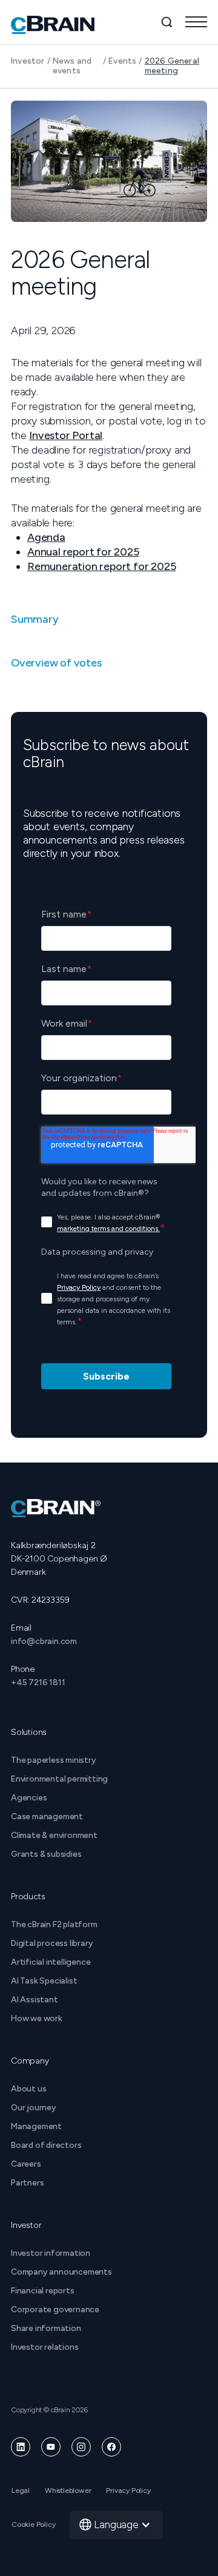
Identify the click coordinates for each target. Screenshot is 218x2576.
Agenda (46, 537)
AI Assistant (35, 2000)
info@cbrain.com (44, 1641)
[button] (196, 22)
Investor (28, 61)
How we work (37, 2018)
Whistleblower (68, 2490)
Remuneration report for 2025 (101, 566)
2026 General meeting (172, 66)
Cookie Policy (33, 2524)
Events (122, 61)
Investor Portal (66, 435)
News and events (72, 66)
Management (36, 2126)
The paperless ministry (54, 1760)
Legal (21, 2490)
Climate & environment (54, 1835)
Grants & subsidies (46, 1854)
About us (28, 2089)
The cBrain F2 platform (54, 1924)
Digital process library (52, 1943)
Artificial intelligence (51, 1962)
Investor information (51, 2253)
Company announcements (61, 2272)
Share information (46, 2328)
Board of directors (46, 2145)
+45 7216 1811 (38, 1682)
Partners (27, 2183)
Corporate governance (55, 2309)
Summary (35, 619)
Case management (47, 1816)
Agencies (29, 1798)
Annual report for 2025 (83, 552)
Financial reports (43, 2291)
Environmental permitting (59, 1779)
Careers (26, 2164)
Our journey (34, 2108)
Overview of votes (56, 663)
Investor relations (45, 2347)
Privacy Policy (128, 2490)
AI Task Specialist (44, 1981)
